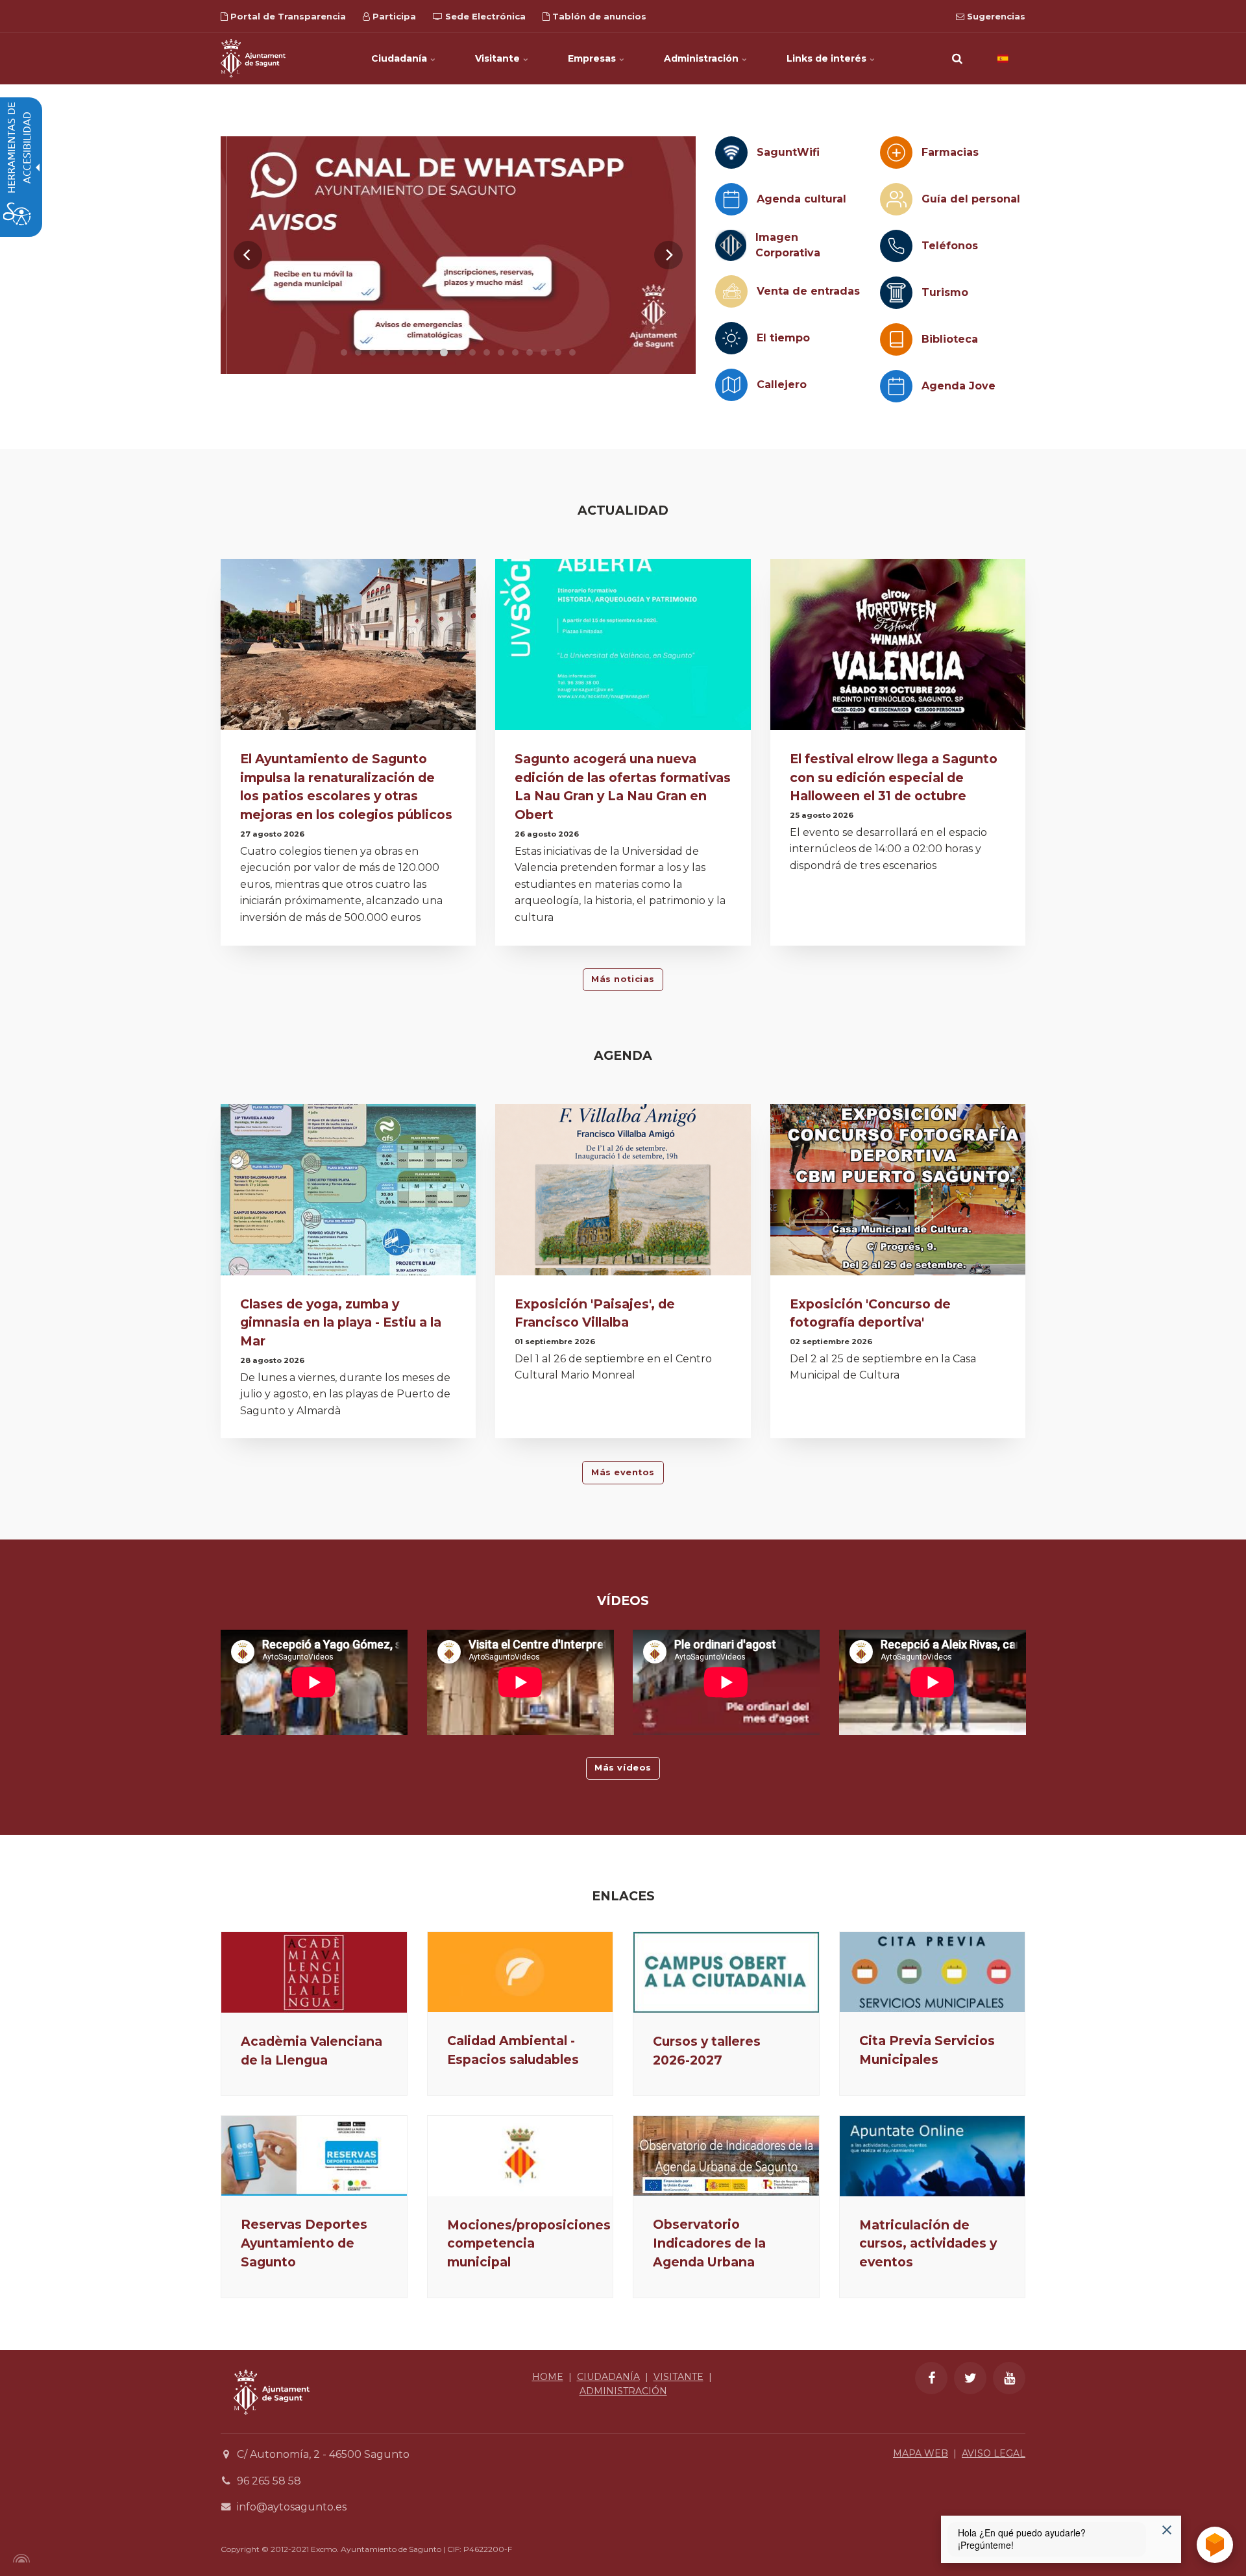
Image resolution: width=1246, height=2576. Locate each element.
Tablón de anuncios (598, 16)
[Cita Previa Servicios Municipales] (933, 1972)
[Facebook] (931, 2378)
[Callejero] (731, 385)
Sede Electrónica (484, 16)
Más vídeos (623, 1768)
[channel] (458, 255)
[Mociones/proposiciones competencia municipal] (520, 2156)
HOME (548, 2377)
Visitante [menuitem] (499, 58)
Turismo (945, 292)
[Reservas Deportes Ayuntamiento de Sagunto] (314, 2156)
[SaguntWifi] (731, 153)
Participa (393, 16)
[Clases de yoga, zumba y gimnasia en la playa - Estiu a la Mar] (348, 1193)
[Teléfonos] (896, 246)
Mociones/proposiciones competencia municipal (529, 2244)
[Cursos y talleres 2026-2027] (726, 1972)
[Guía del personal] (896, 199)
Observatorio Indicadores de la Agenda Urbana (709, 2243)
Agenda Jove (959, 386)
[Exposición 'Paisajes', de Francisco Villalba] (623, 1193)
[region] (458, 255)
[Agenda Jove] (896, 386)
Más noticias (623, 979)
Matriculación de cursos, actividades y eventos (928, 2244)
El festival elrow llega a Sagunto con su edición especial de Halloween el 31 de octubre (894, 778)
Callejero (782, 385)
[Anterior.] (248, 255)
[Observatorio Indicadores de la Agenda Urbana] (726, 2156)
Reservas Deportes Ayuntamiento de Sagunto (304, 2243)
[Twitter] (970, 2378)
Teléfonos (950, 246)
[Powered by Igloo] (19, 2558)
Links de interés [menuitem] (828, 58)
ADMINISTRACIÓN (623, 2391)
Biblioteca (950, 339)
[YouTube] (1009, 2378)
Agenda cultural (801, 199)
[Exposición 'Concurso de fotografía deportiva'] (898, 1193)
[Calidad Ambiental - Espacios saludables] (520, 1972)
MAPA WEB (921, 2453)
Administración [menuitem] (702, 58)
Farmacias (950, 152)
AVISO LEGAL (994, 2453)
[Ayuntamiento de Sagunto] (253, 58)
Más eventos (623, 1472)
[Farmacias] (896, 153)
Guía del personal (971, 199)
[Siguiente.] (668, 255)
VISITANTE (678, 2377)
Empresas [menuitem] (593, 58)
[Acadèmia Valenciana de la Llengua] (314, 1972)
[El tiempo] (731, 338)
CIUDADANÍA (608, 2377)
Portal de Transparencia (287, 16)
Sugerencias (995, 16)
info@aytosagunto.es (292, 2507)
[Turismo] (896, 293)
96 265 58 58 (269, 2481)
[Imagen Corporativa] (731, 245)
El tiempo (783, 338)
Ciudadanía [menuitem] (400, 58)
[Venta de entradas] (731, 291)
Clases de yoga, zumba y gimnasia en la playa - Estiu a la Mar (341, 1323)
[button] (957, 58)
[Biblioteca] (896, 339)
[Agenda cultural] (731, 199)
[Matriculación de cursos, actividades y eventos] (933, 2156)
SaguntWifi (788, 152)
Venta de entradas (808, 291)
